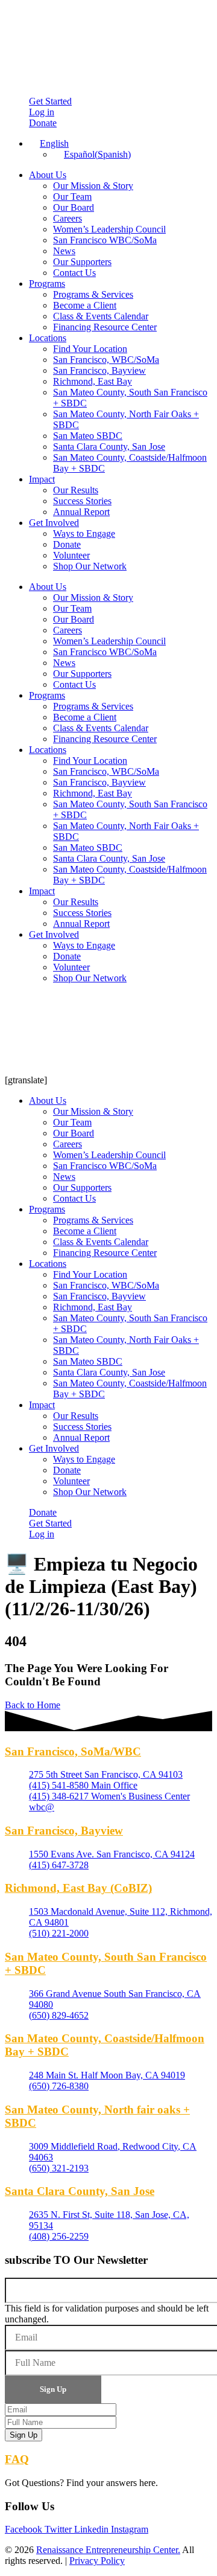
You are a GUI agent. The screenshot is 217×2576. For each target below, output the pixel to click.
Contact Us (74, 273)
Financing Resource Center (105, 327)
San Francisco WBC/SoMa (105, 240)
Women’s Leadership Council (109, 229)
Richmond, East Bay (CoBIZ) (78, 1888)
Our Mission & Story (93, 186)
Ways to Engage (84, 533)
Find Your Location (90, 349)
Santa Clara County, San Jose (109, 447)
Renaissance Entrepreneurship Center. (108, 2550)
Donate (67, 544)
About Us (48, 175)
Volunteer (71, 555)
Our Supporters (82, 262)
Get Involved (54, 523)
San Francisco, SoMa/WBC (73, 1751)
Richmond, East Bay (93, 381)
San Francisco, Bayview (99, 370)
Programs (47, 284)
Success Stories (82, 501)
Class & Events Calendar (101, 316)
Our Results (76, 490)
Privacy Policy (97, 2561)
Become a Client (85, 305)
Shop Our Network (90, 566)
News (64, 251)
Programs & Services (93, 294)
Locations (48, 338)
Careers (68, 218)
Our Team (72, 197)
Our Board (74, 207)
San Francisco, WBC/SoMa (106, 360)
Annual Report (81, 512)
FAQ (17, 2459)
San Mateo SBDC (88, 436)
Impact (42, 479)
